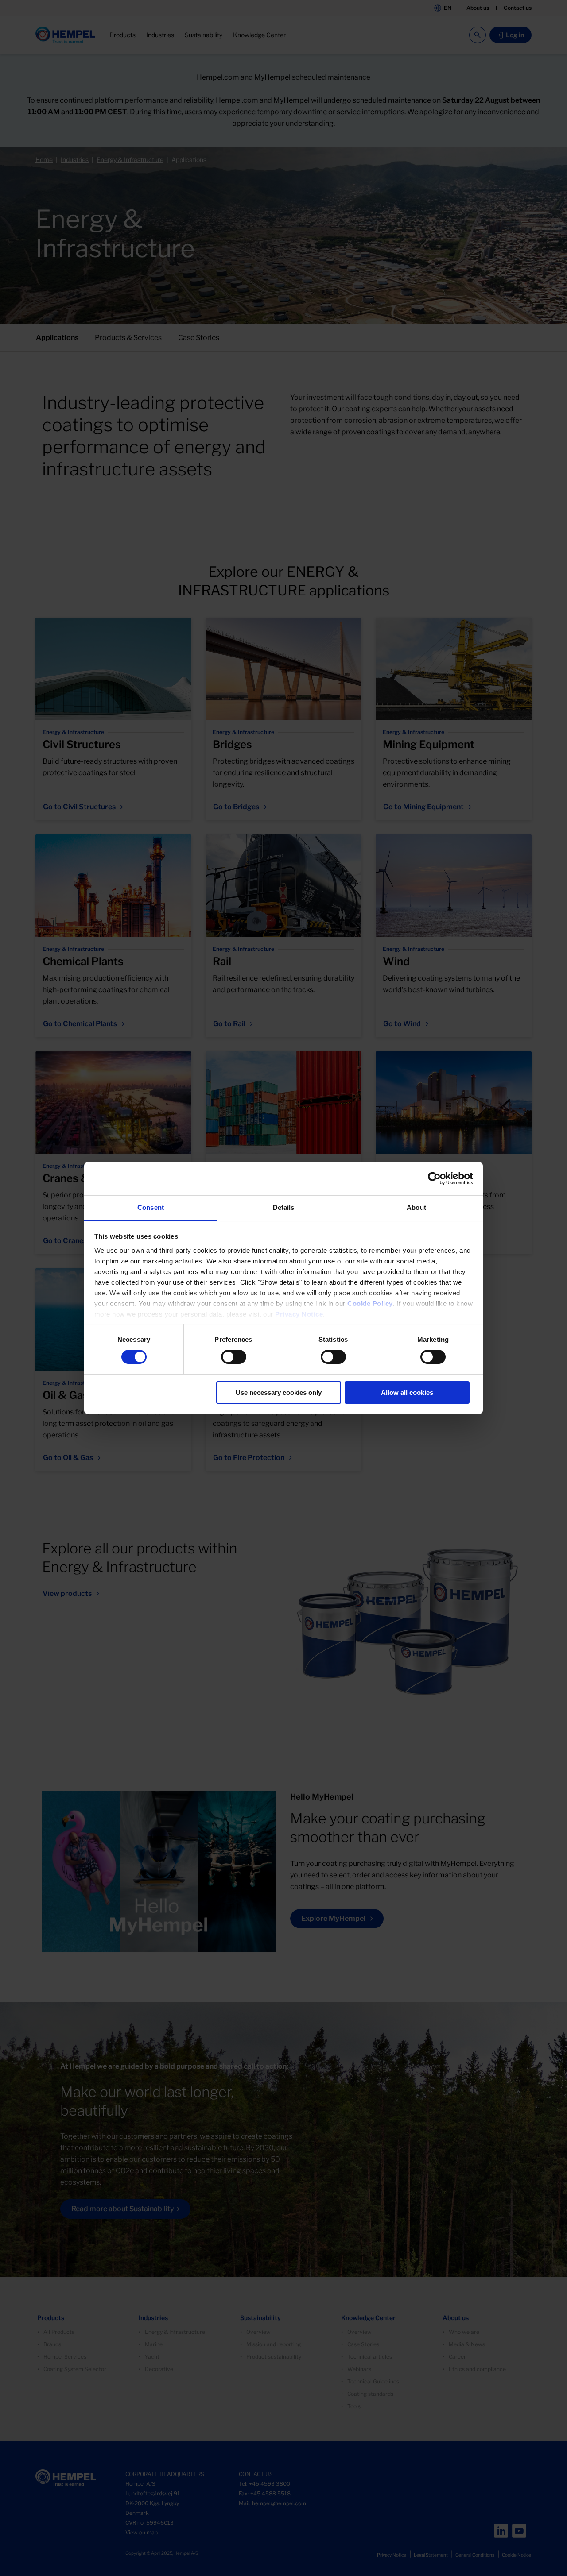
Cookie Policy (370, 1303)
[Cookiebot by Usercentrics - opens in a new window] (434, 1178)
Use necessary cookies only (279, 1392)
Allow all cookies (407, 1392)
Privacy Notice (299, 1314)
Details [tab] (284, 1207)
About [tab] (416, 1207)
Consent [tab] (151, 1207)
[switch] (234, 1357)
